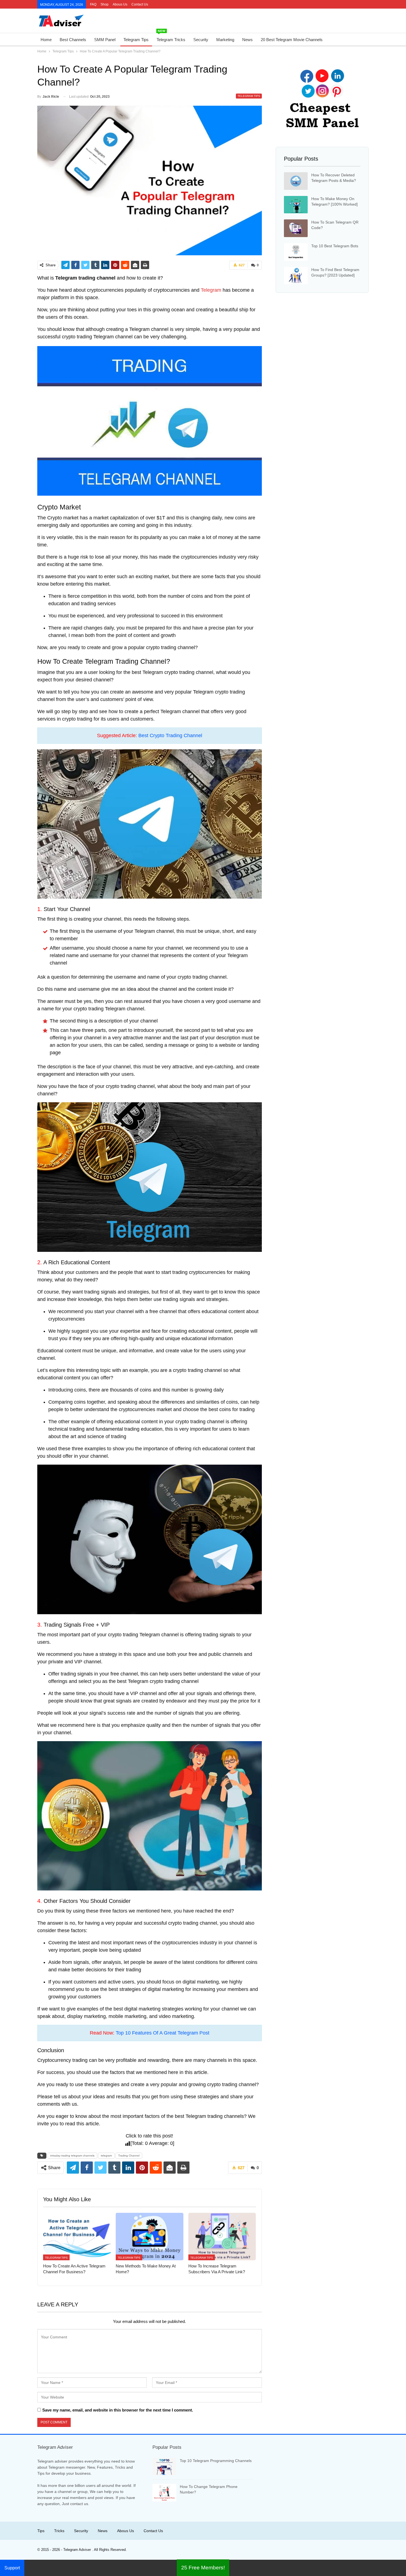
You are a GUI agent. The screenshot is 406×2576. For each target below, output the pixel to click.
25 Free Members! (203, 2568)
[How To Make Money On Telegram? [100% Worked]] (296, 205)
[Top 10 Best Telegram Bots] (296, 252)
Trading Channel (129, 2156)
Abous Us (120, 4)
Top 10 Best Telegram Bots (335, 246)
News (247, 40)
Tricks (59, 2531)
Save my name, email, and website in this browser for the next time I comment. (118, 2410)
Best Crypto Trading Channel (170, 735)
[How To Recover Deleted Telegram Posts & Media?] (296, 181)
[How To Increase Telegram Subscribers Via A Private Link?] (222, 2236)
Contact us (140, 4)
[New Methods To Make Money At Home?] (150, 2236)
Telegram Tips (136, 40)
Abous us (126, 2531)
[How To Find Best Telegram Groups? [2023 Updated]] (296, 276)
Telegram (211, 290)
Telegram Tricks (171, 38)
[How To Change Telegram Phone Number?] (164, 2493)
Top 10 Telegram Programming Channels (216, 2461)
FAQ (93, 4)
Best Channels (73, 40)
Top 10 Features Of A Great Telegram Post (163, 2033)
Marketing (225, 40)
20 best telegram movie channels (292, 40)
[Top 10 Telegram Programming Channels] (164, 2467)
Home (46, 40)
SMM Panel (105, 40)
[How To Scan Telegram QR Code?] (296, 228)
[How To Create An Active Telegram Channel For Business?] (77, 2236)
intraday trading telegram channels (72, 2156)
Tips (41, 2531)
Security (201, 40)
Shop (105, 4)
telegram (106, 2156)
